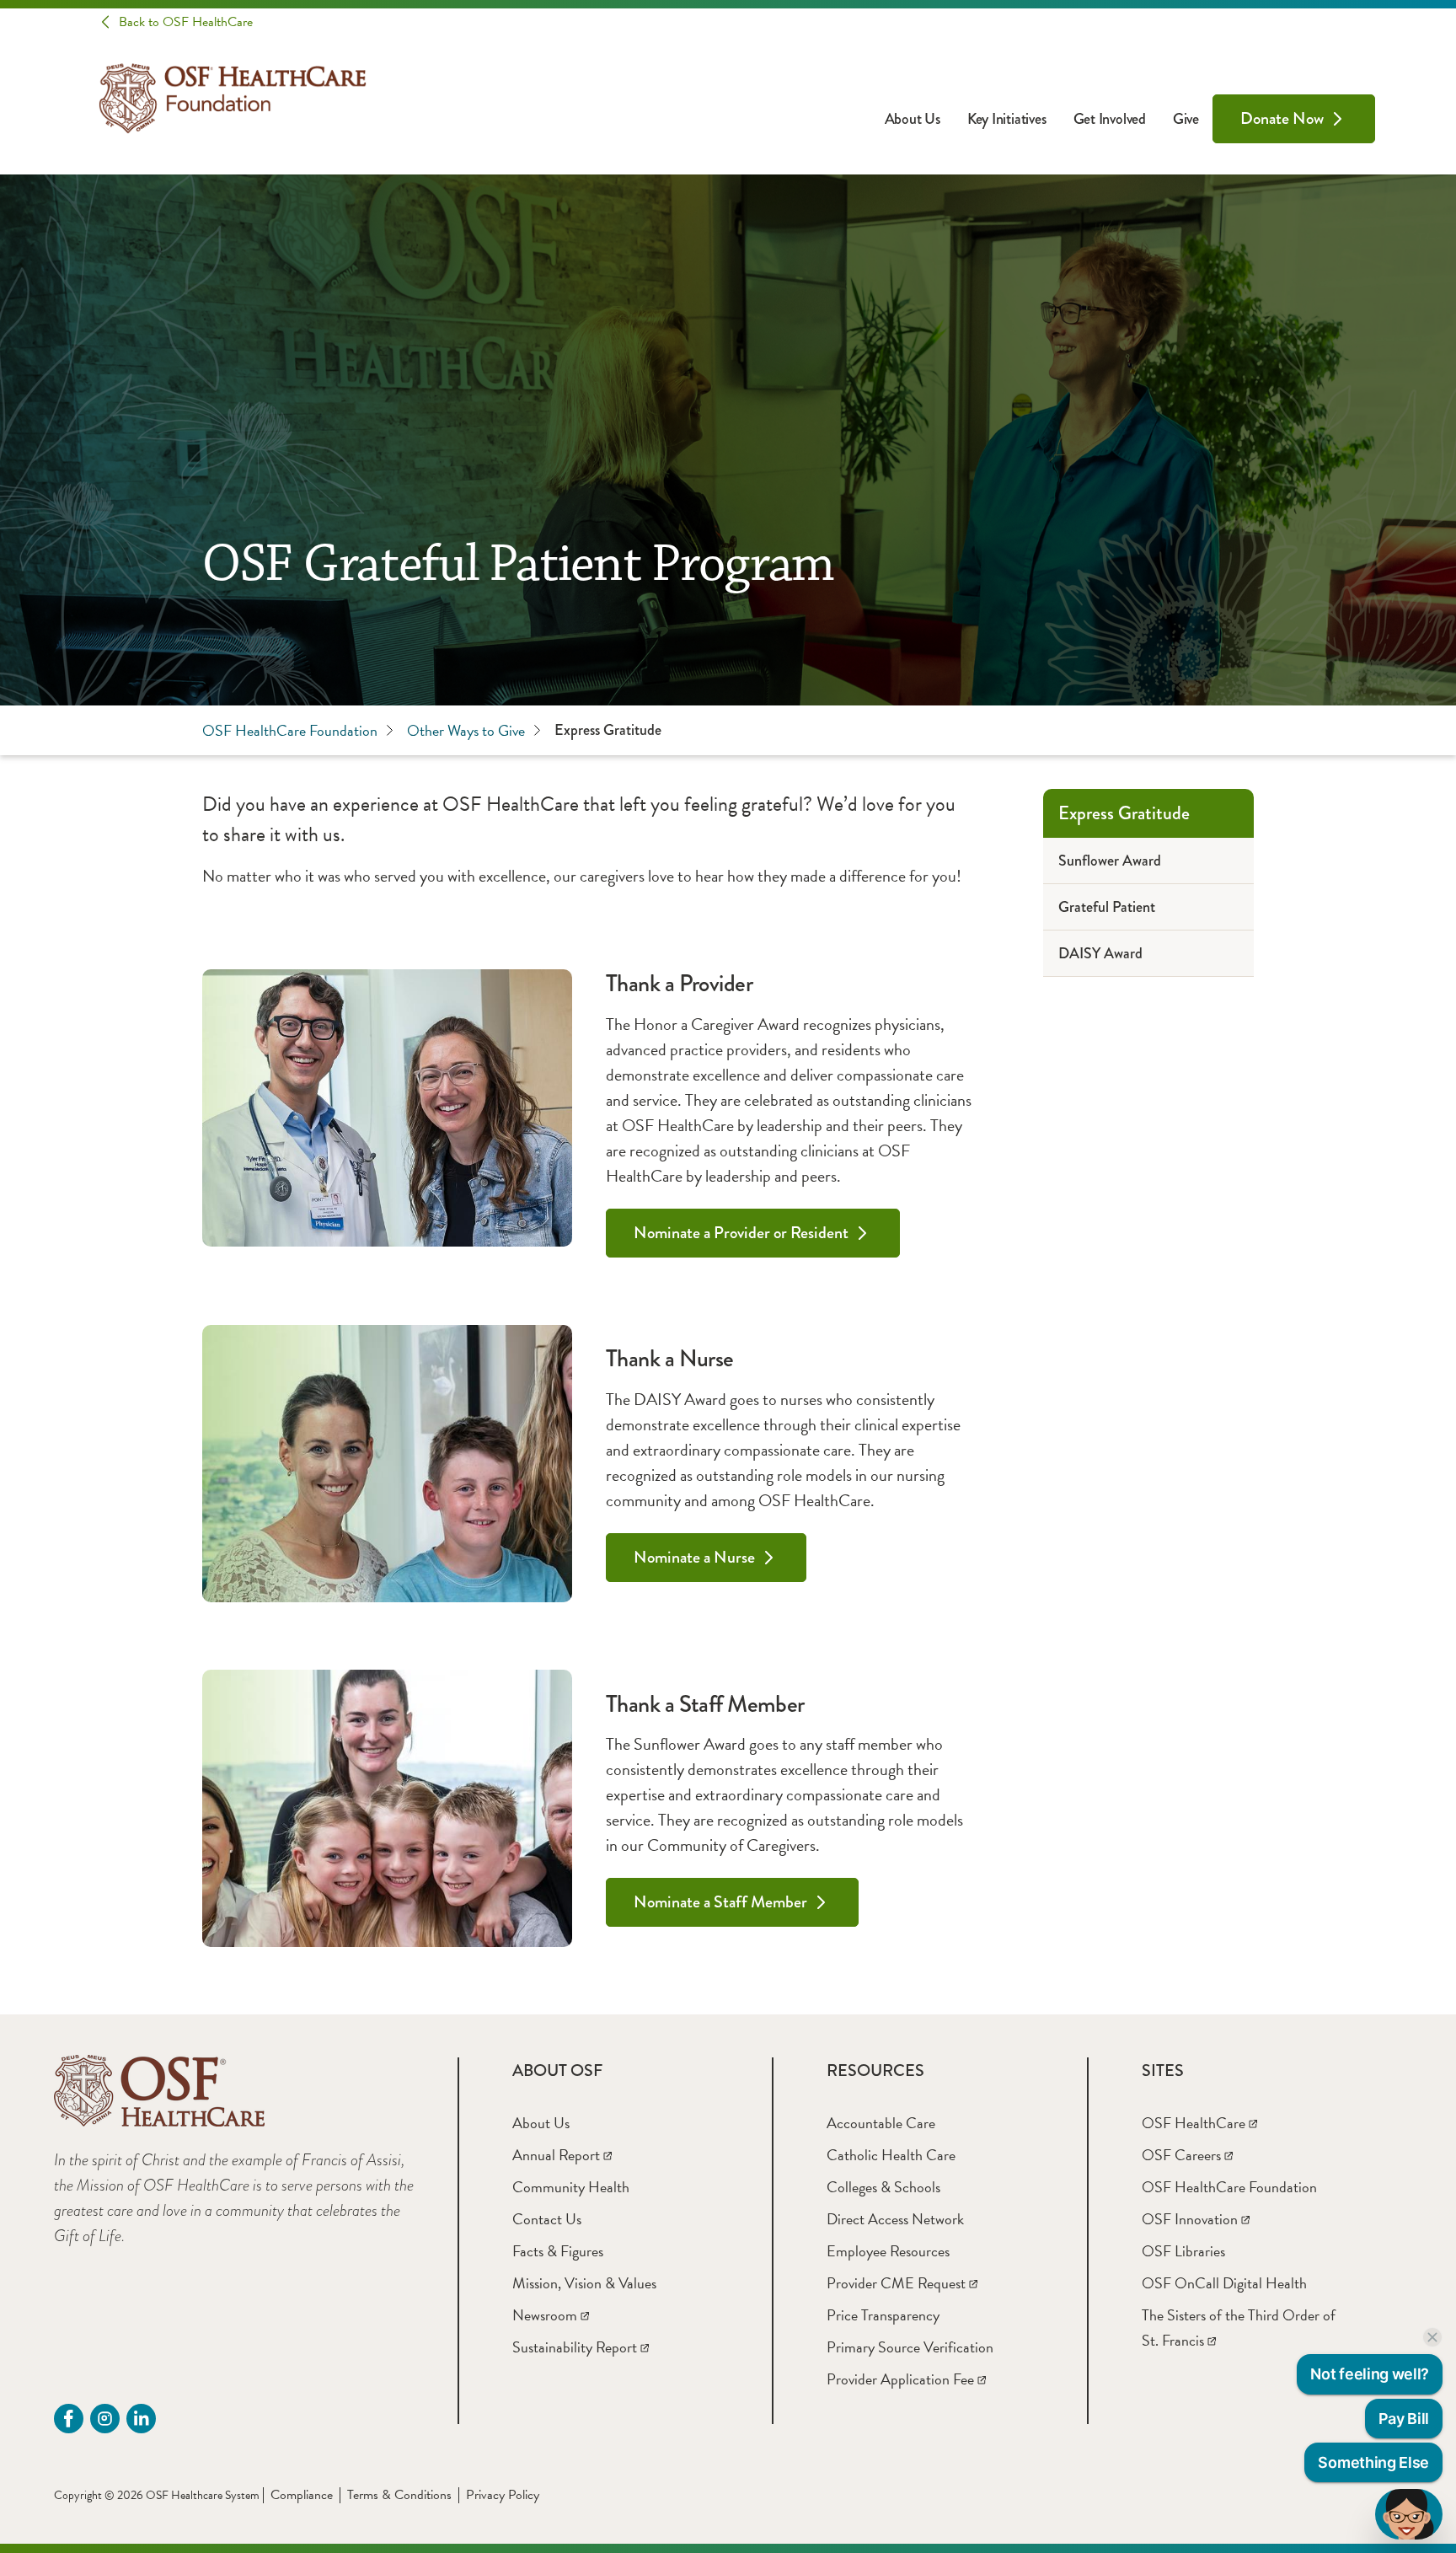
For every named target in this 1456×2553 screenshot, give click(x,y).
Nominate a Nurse (694, 1557)
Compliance (302, 2495)
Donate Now (1282, 118)
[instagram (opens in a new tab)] (105, 2419)
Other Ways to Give (466, 730)
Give (1186, 119)
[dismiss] (1432, 2337)
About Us (913, 119)
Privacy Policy (503, 2495)
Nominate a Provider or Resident (741, 1233)
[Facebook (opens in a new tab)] (69, 2419)
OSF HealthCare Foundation (290, 730)
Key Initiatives (1007, 119)
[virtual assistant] (1409, 2514)
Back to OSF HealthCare (186, 22)
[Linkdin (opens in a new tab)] (141, 2419)
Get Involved (1110, 119)
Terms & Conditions (399, 2495)
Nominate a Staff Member (720, 1902)
